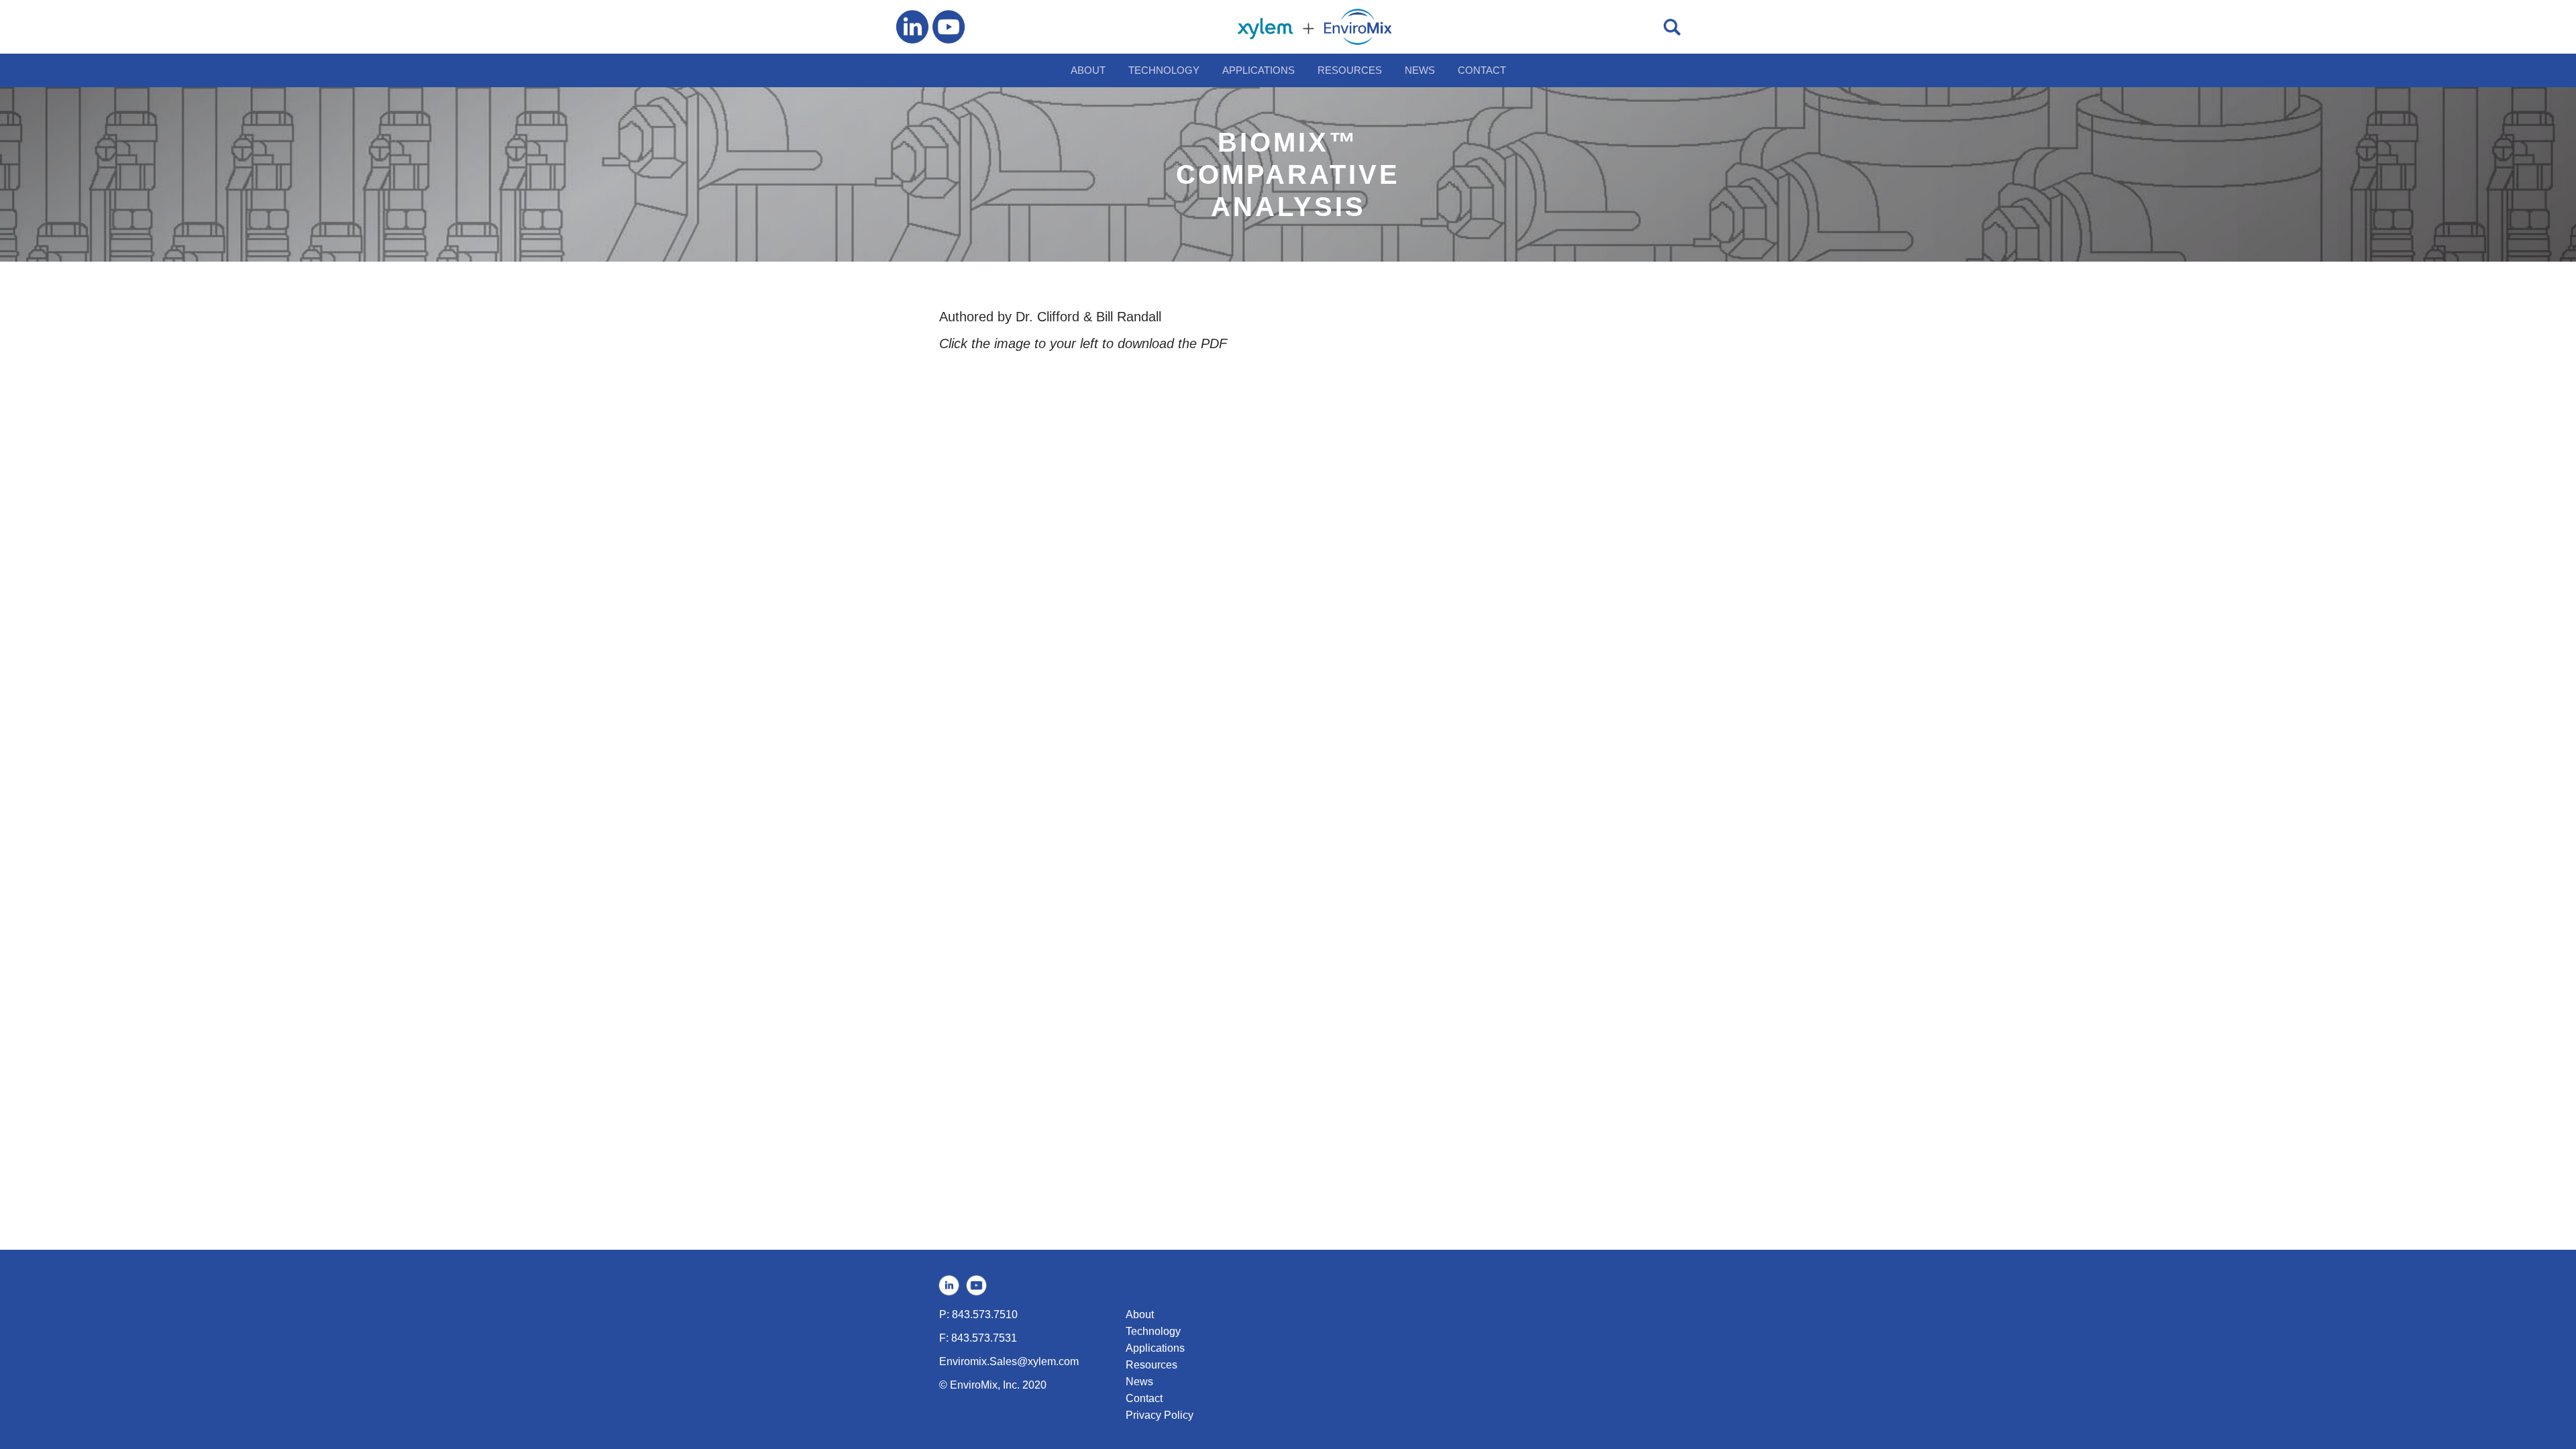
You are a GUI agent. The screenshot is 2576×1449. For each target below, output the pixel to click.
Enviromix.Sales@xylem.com (1009, 1361)
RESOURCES (1350, 70)
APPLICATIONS (1258, 70)
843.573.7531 (984, 1338)
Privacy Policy (1160, 1415)
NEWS (1420, 70)
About (1140, 1314)
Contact (1144, 1398)
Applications (1155, 1348)
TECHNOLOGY (1164, 70)
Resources (1151, 1365)
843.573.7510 (985, 1314)
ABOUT (1088, 70)
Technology (1153, 1331)
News (1139, 1382)
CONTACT (1482, 70)
